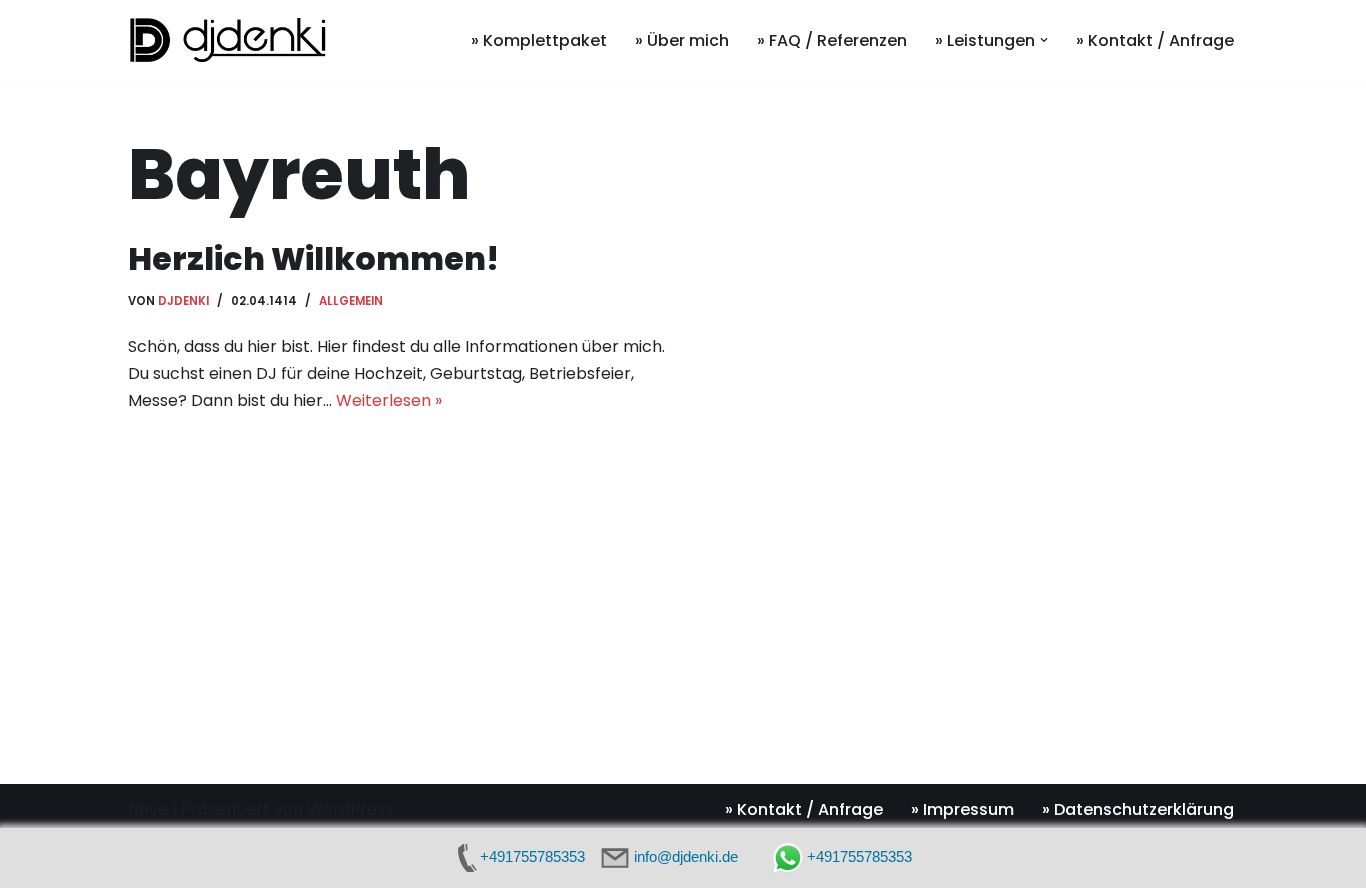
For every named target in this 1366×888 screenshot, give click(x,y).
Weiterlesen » (389, 400)
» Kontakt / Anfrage (1155, 40)
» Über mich (682, 40)
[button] (1044, 40)
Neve (148, 809)
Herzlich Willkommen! (313, 258)
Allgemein (351, 301)
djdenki (183, 301)
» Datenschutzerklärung (1138, 809)
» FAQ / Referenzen (832, 40)
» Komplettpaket (539, 40)
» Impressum (962, 809)
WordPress (350, 809)
